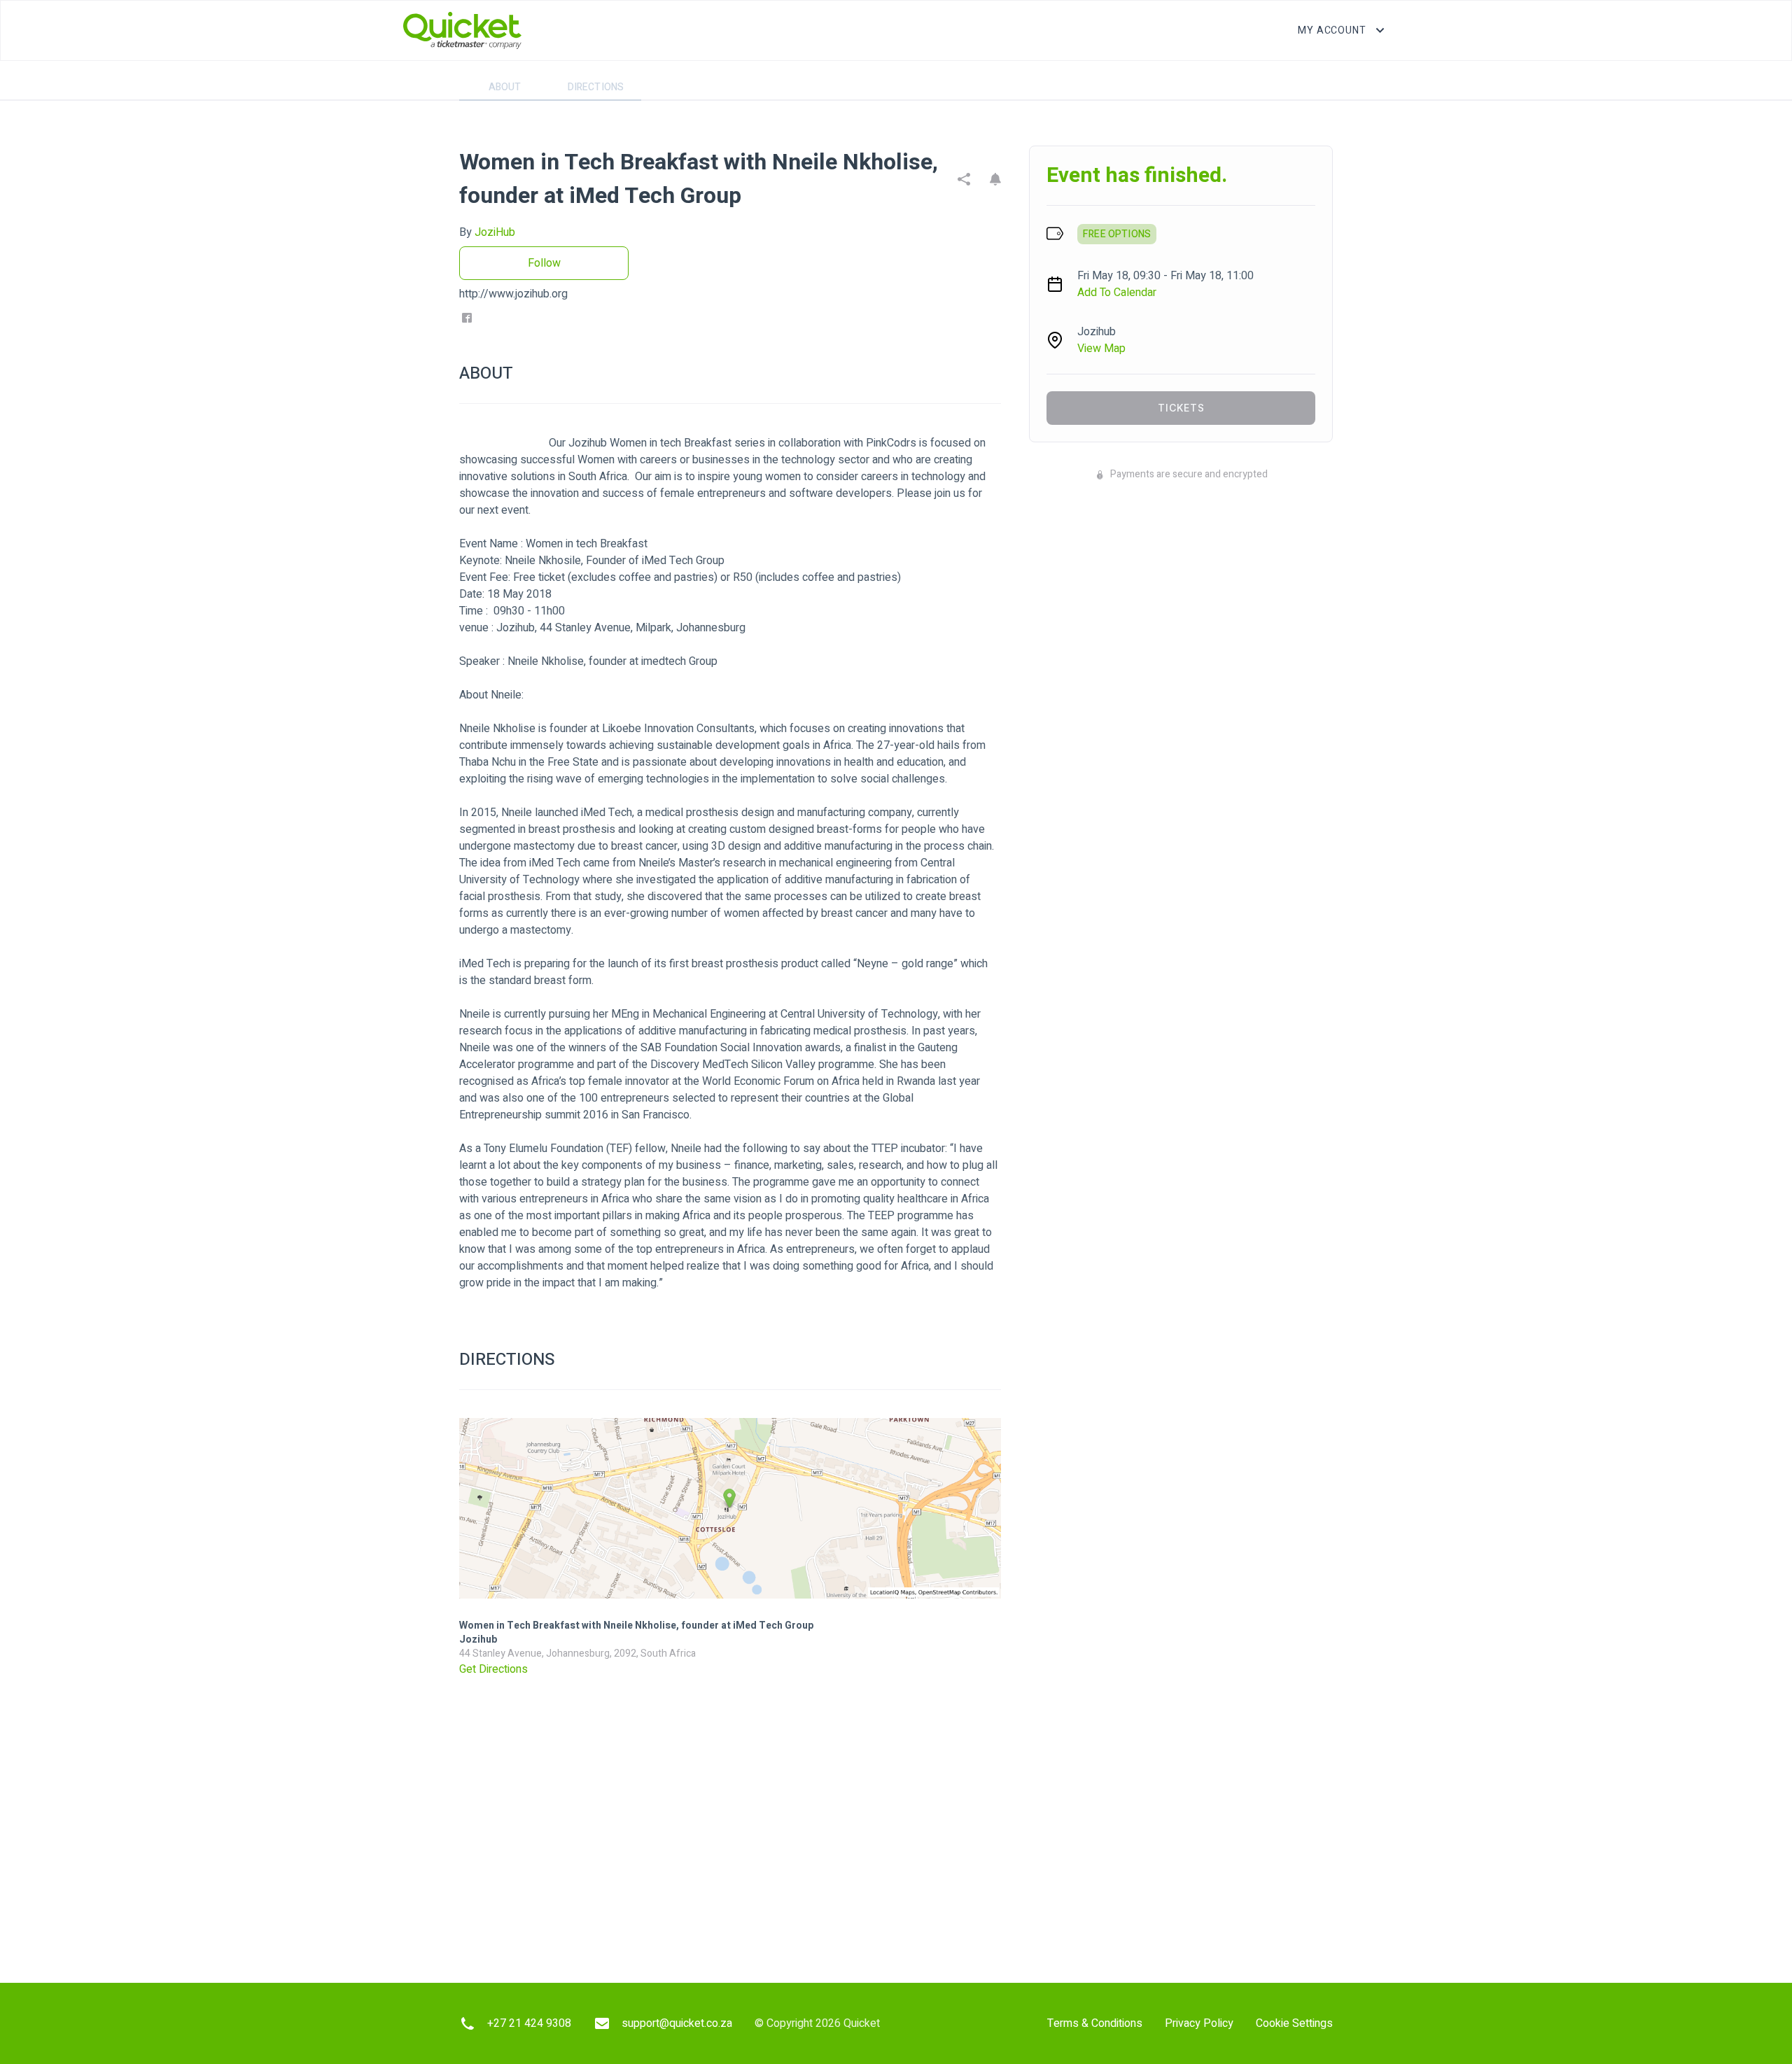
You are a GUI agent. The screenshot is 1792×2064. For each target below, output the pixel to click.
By (487, 232)
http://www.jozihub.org (513, 294)
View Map (1101, 349)
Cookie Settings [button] (1294, 2023)
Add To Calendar (1117, 293)
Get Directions (493, 1669)
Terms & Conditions (1095, 2023)
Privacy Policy (1199, 2023)
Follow (544, 263)
